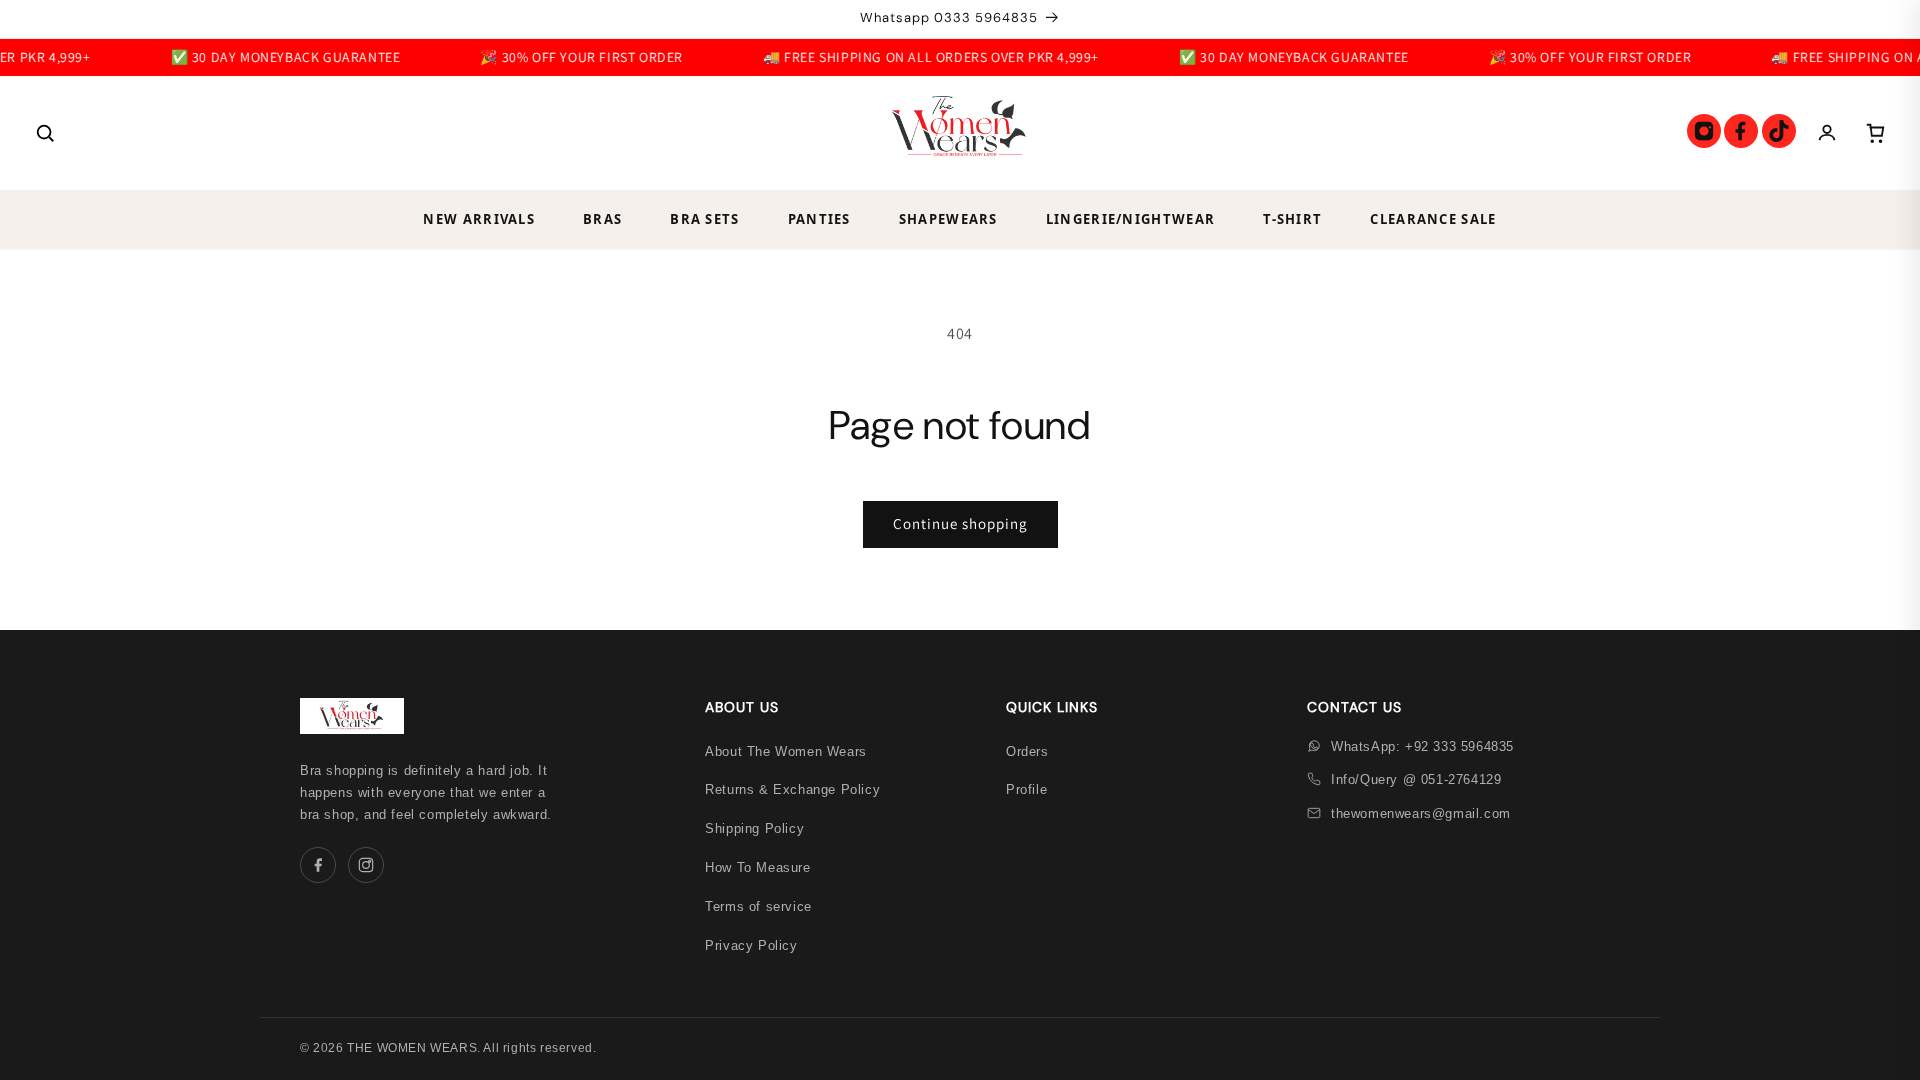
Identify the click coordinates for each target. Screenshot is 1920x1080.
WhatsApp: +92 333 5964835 (1422, 746)
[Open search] (45, 133)
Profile (1026, 789)
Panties (819, 219)
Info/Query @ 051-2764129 (1416, 779)
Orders (1027, 751)
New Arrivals (479, 219)
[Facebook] (1741, 131)
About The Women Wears (786, 751)
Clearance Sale (1433, 219)
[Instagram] (1704, 131)
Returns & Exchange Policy (792, 789)
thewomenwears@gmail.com (1421, 813)
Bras (602, 219)
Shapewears (948, 219)
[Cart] (1875, 133)
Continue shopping (960, 523)
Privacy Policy (751, 945)
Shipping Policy (754, 828)
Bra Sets (704, 219)
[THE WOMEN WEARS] (960, 133)
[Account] (1827, 133)
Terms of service (758, 906)
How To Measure (757, 867)
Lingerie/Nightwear (1130, 219)
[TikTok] (1779, 131)
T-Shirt (1292, 219)
